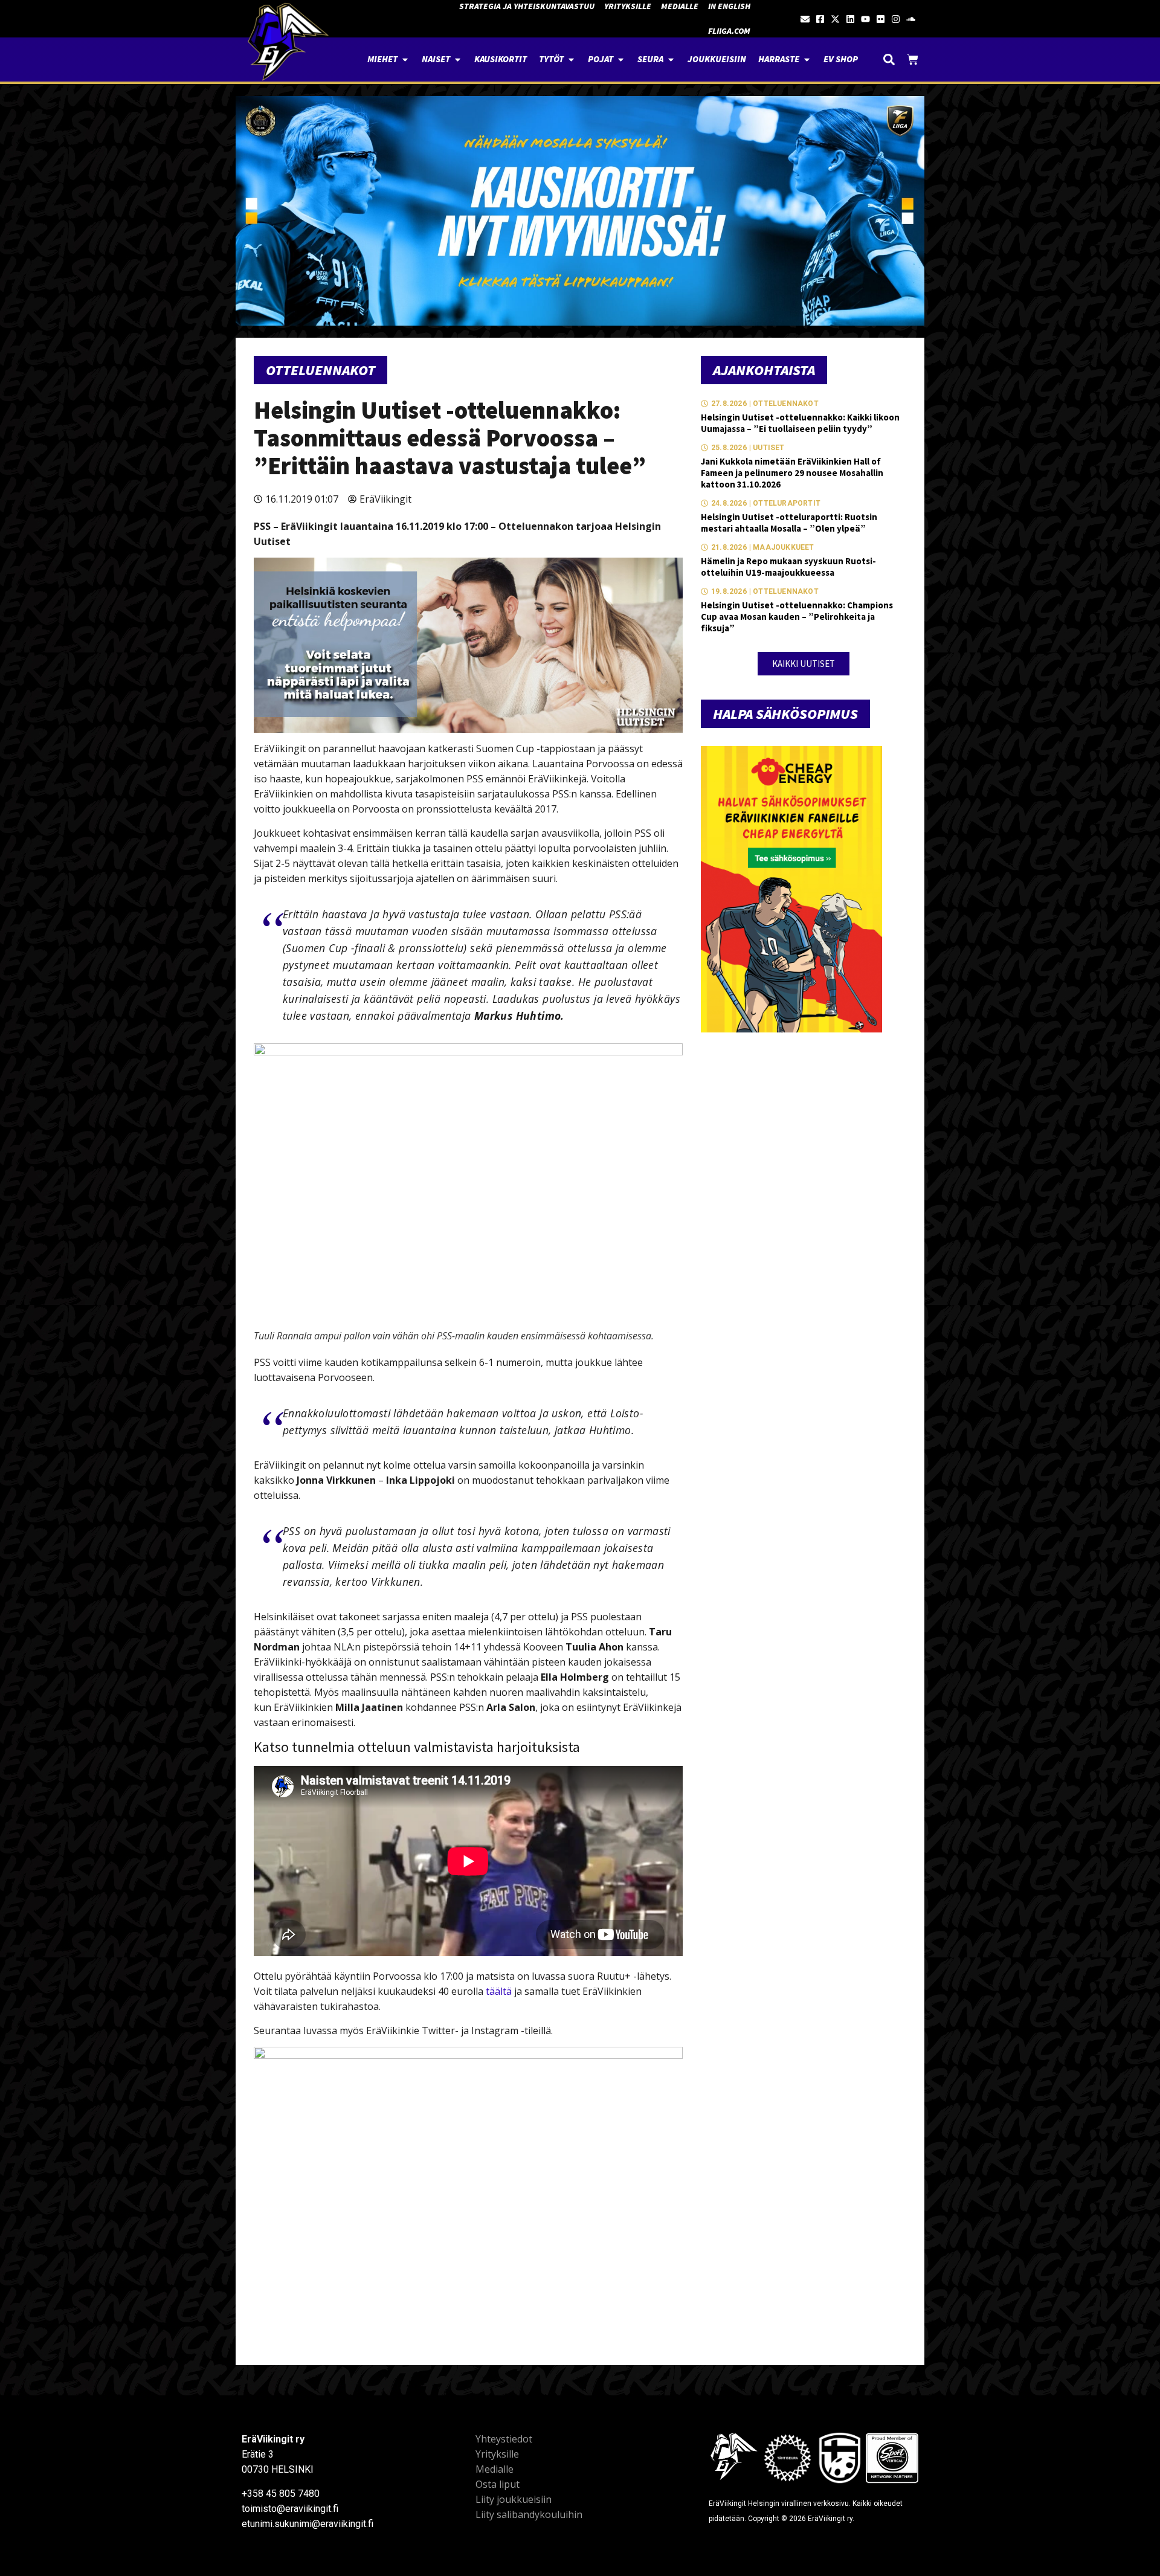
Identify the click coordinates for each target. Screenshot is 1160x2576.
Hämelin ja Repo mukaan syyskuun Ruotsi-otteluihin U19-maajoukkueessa (788, 567)
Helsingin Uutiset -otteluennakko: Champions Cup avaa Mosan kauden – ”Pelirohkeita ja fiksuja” (797, 617)
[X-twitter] (835, 19)
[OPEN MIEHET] (405, 60)
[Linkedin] (850, 19)
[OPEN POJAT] (621, 60)
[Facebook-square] (820, 19)
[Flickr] (881, 19)
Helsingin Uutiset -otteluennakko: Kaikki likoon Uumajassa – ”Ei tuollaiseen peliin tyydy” (800, 423)
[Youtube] (865, 19)
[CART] (913, 60)
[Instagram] (896, 19)
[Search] (889, 60)
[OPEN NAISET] (458, 60)
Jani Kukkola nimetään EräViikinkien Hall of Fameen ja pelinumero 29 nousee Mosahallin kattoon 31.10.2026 (792, 473)
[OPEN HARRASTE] (807, 60)
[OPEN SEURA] (671, 60)
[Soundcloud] (911, 19)
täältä (499, 1991)
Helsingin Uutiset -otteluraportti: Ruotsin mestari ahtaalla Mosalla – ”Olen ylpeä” (789, 523)
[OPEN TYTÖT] (571, 60)
